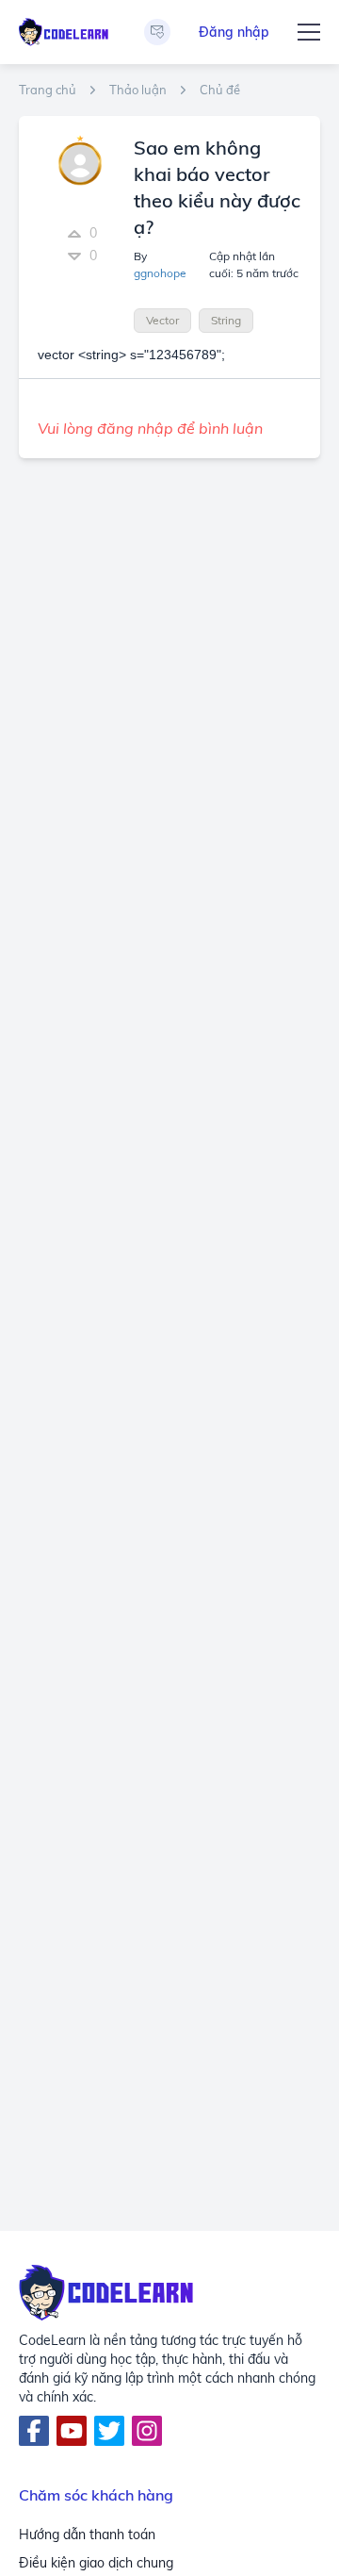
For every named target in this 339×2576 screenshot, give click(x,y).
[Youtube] (72, 2431)
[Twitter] (109, 2431)
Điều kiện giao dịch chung (96, 2563)
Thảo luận (138, 90)
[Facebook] (34, 2431)
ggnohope (160, 273)
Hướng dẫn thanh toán (87, 2535)
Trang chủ (48, 90)
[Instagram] (147, 2431)
